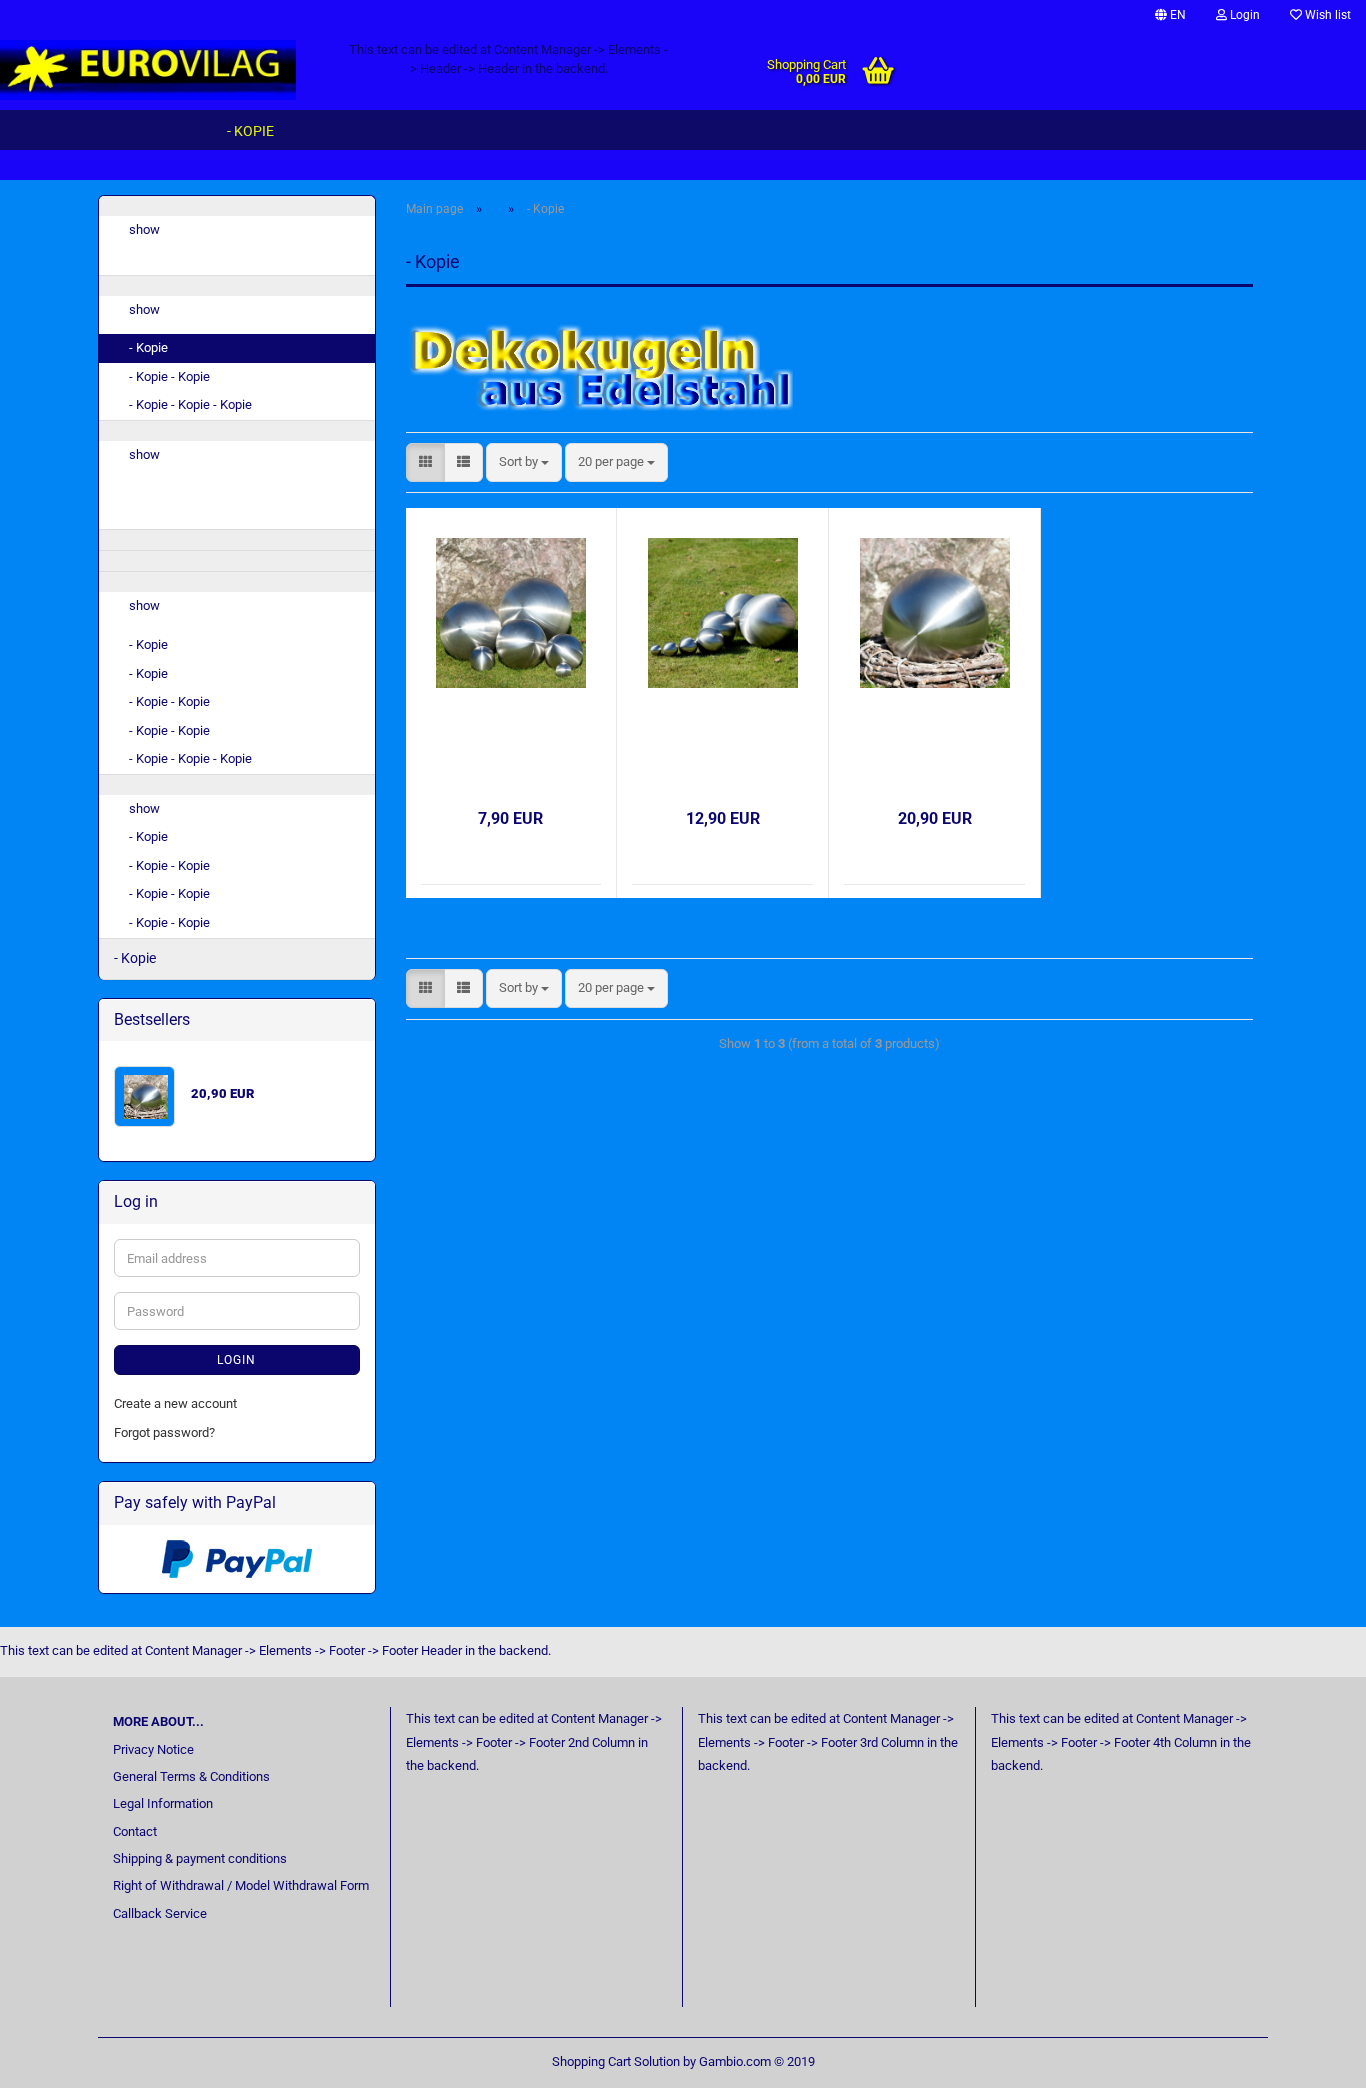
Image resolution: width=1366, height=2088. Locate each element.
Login (1243, 15)
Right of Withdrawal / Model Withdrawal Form (241, 1885)
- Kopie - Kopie (169, 376)
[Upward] (1311, 2058)
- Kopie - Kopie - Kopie (190, 404)
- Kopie (250, 131)
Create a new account (175, 1403)
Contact (135, 1831)
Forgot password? (164, 1432)
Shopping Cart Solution (616, 2061)
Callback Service (160, 1913)
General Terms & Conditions (191, 1776)
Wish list (1326, 15)
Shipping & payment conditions (200, 1858)
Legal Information (163, 1803)
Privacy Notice (153, 1749)
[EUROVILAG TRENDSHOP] (159, 70)
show (144, 229)
